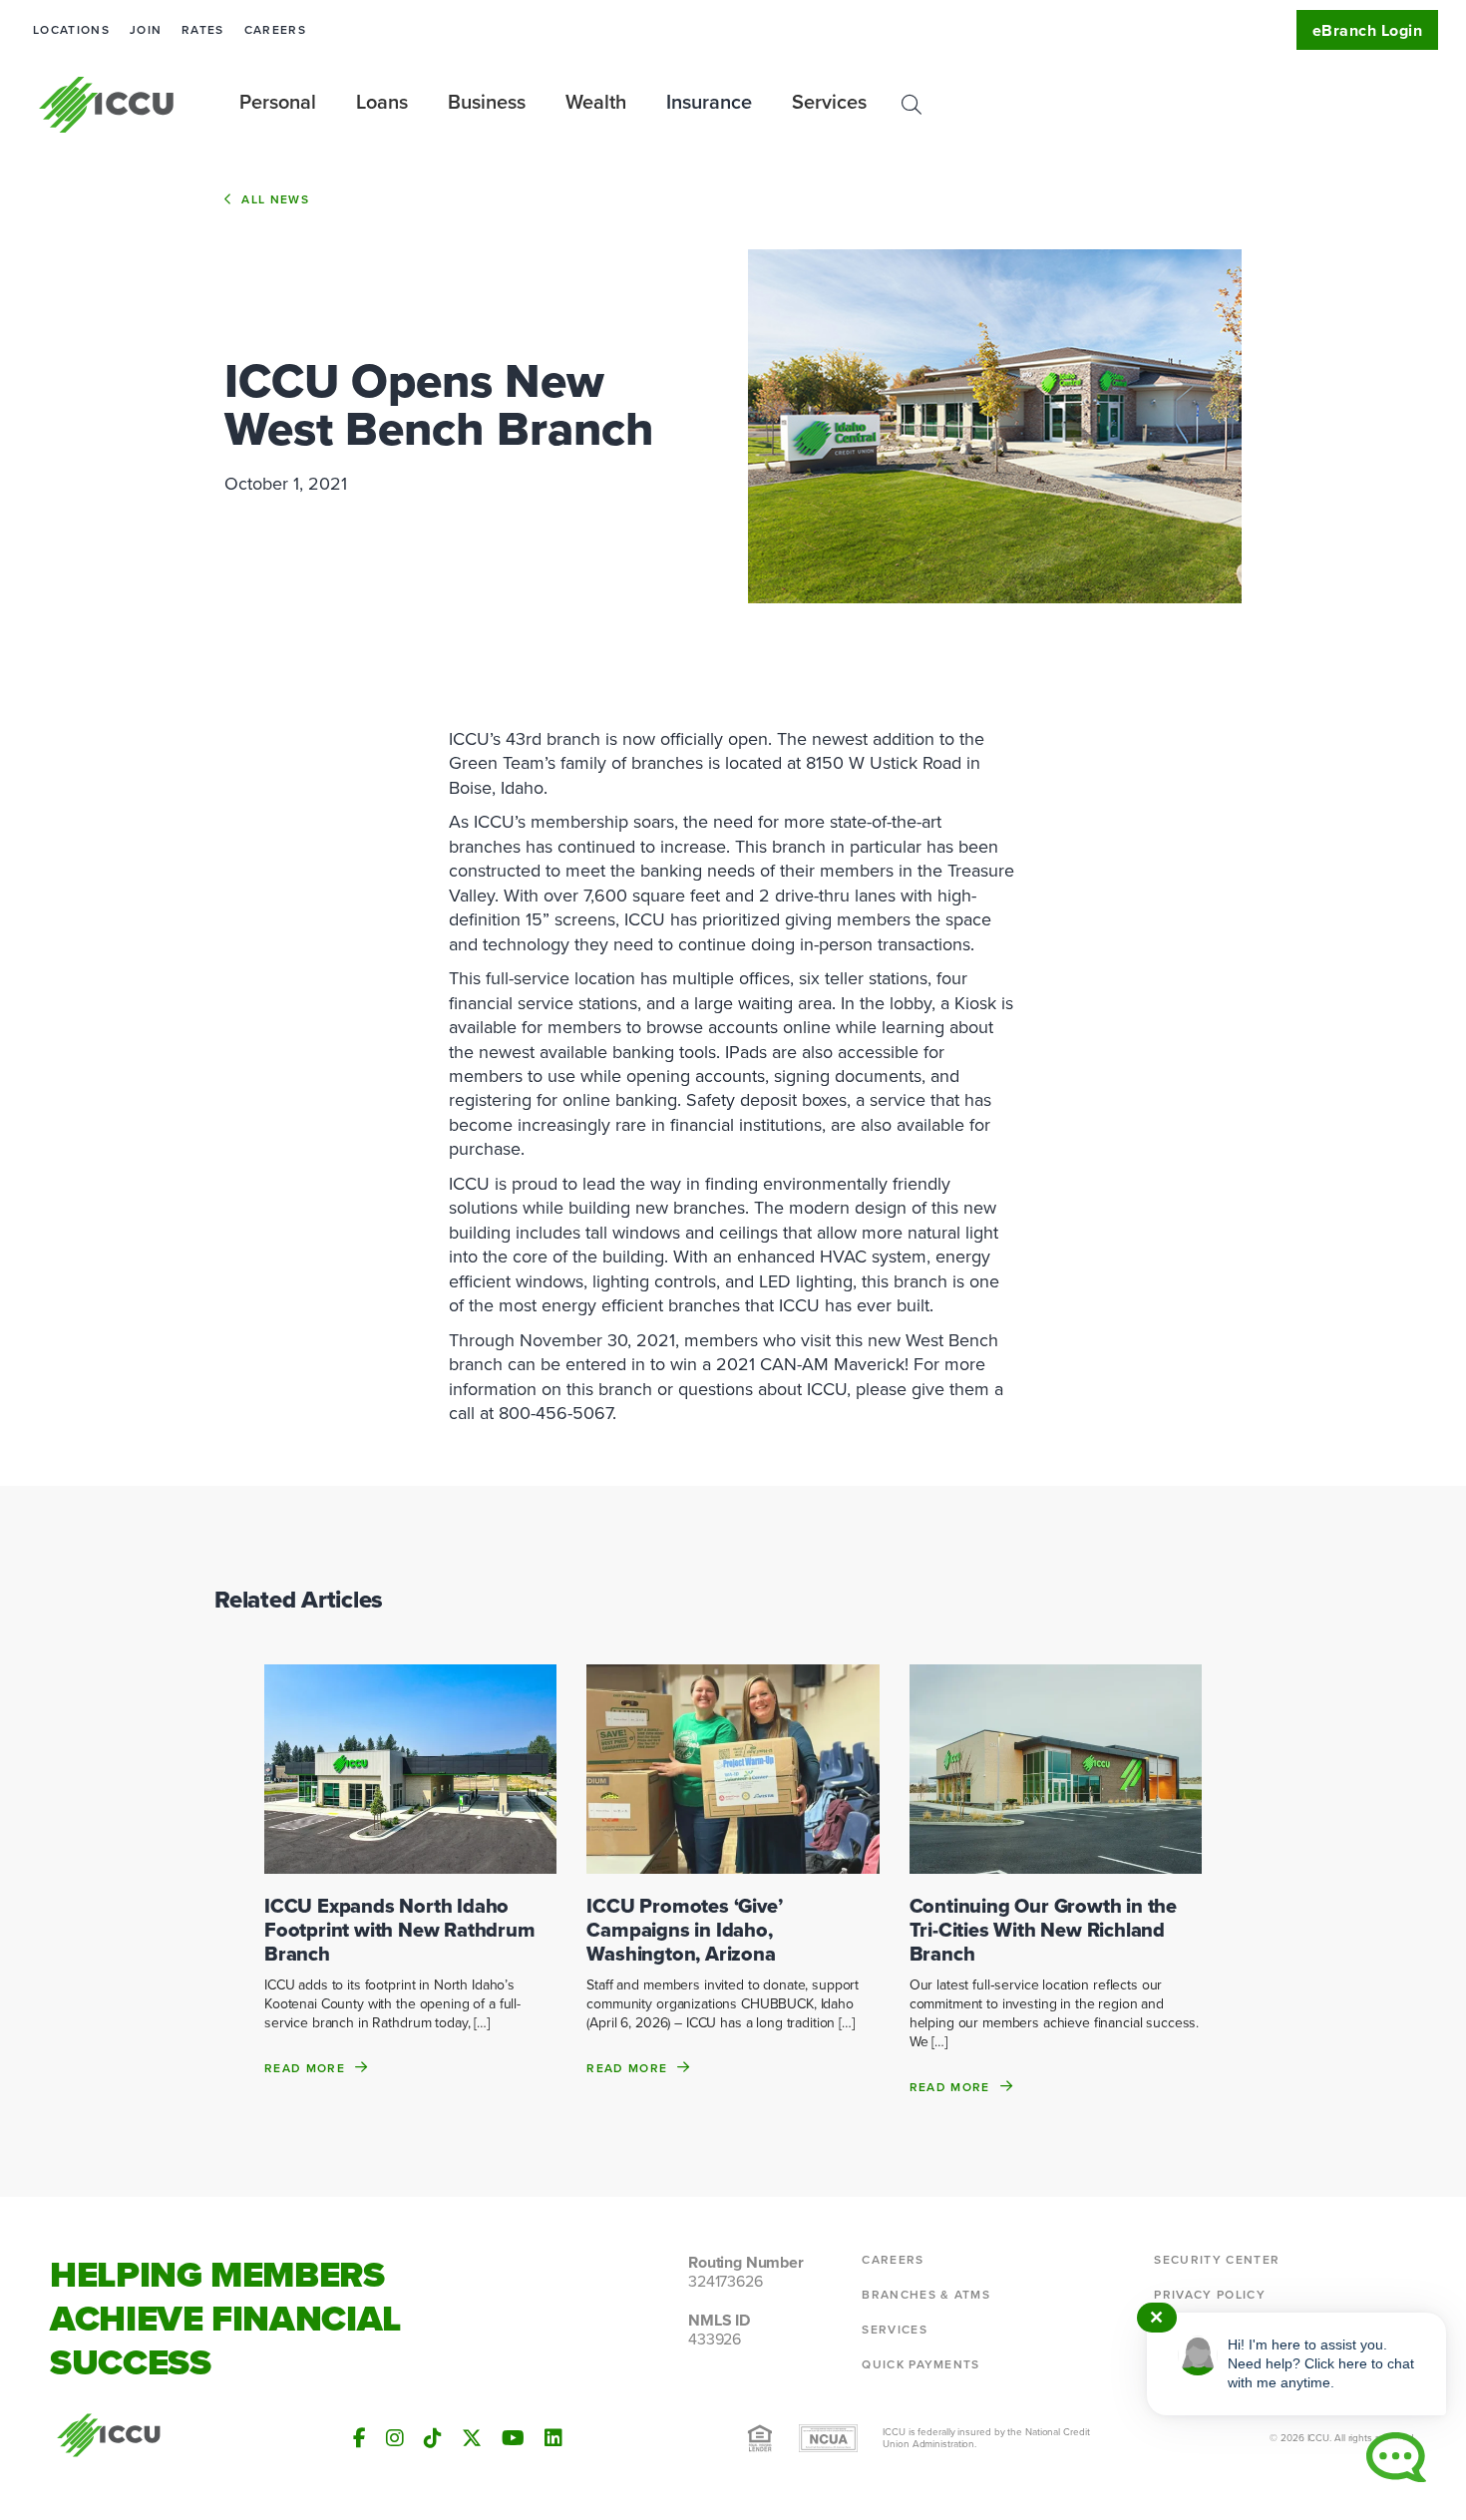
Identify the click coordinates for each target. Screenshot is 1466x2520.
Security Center (1217, 2260)
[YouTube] (513, 2438)
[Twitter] (472, 2438)
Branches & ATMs (926, 2295)
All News (275, 199)
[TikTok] (433, 2438)
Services (895, 2330)
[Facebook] (360, 2438)
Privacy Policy (1209, 2295)
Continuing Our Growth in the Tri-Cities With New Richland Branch (1043, 1930)
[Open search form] (912, 105)
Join (146, 30)
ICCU (107, 105)
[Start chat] (1396, 2457)
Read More (305, 2068)
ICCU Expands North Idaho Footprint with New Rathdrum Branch (400, 1930)
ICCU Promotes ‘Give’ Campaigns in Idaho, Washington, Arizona (684, 1930)
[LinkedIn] (553, 2438)
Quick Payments (920, 2364)
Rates (203, 30)
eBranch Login (1367, 30)
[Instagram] (395, 2438)
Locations (71, 30)
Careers (275, 30)
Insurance (709, 102)
